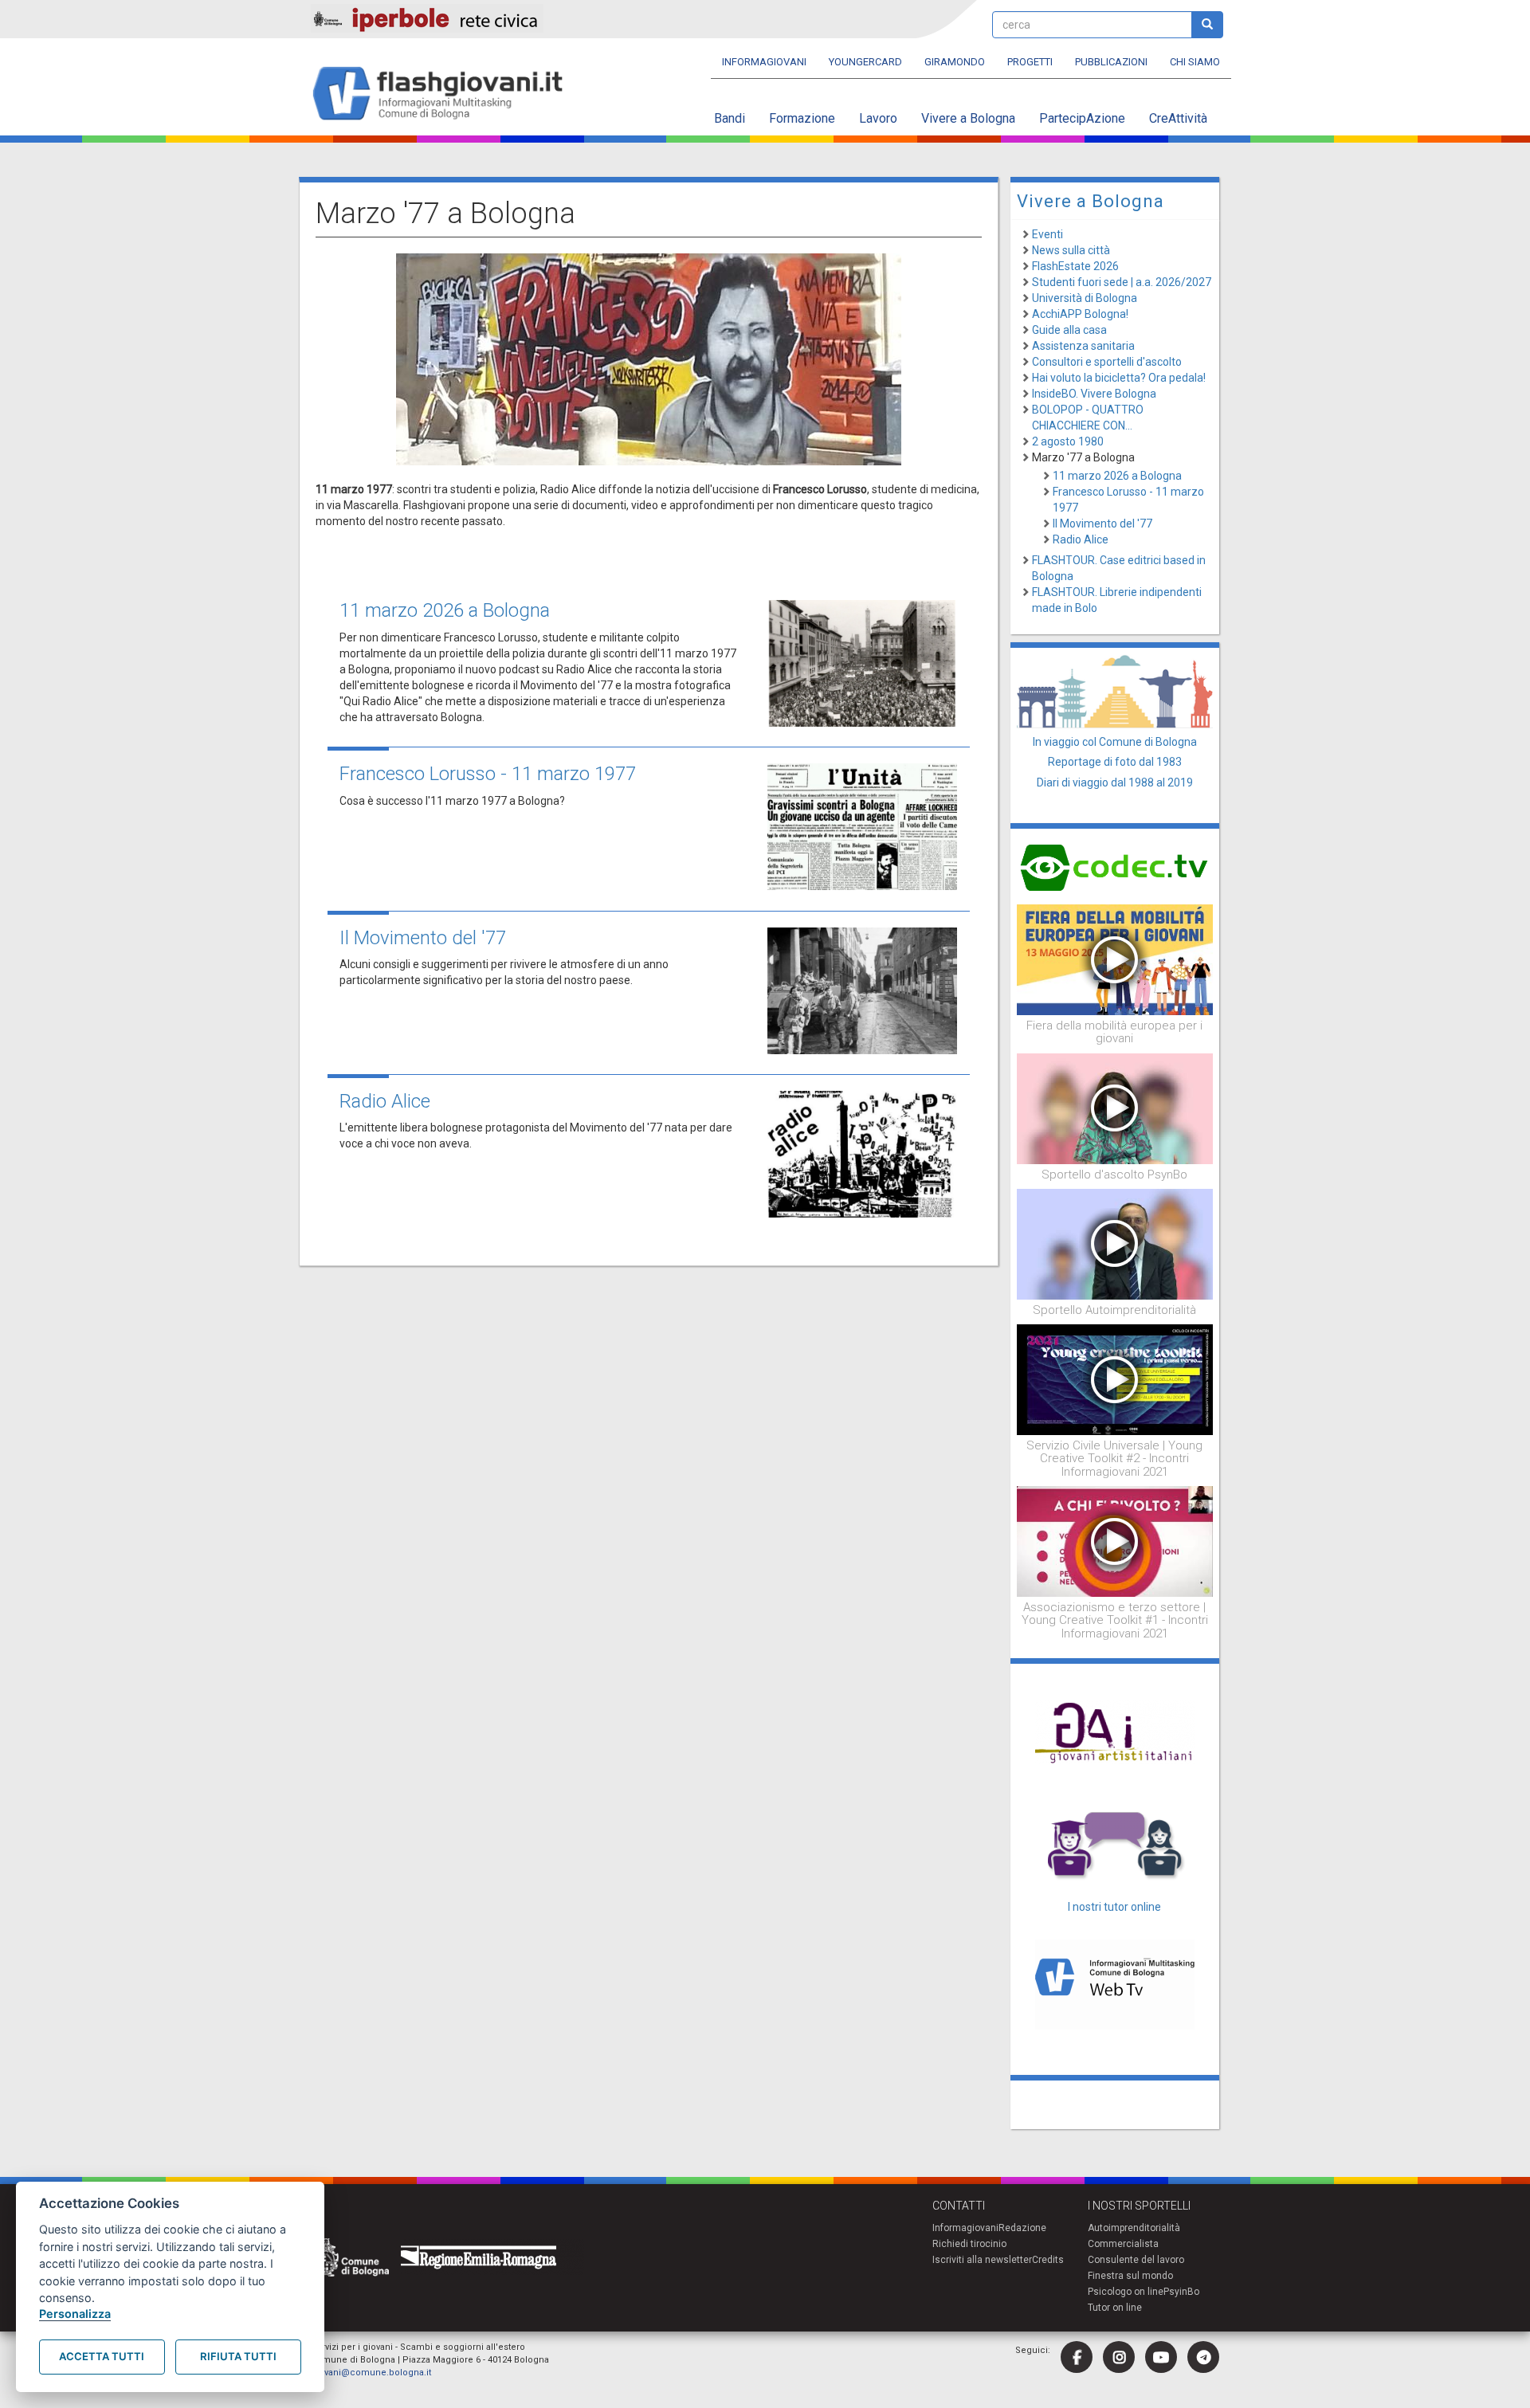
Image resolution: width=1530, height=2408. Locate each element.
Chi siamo (1195, 62)
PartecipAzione (1082, 118)
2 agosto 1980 (1068, 441)
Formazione (802, 118)
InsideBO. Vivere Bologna (1094, 394)
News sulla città (1071, 250)
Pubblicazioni (1111, 62)
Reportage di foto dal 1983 (1115, 762)
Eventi (1047, 234)
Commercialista (1123, 2244)
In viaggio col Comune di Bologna (1115, 742)
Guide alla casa (1069, 330)
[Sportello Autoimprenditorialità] (1115, 1243)
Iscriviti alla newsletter (982, 2260)
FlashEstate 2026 (1075, 266)
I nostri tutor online (1114, 1907)
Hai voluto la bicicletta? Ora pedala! (1119, 378)
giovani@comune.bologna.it (371, 2373)
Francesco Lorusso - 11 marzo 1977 (488, 774)
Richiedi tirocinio (969, 2244)
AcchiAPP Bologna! (1080, 314)
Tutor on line (1115, 2308)
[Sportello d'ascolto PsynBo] (1115, 1108)
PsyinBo (1181, 2292)
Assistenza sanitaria (1083, 346)
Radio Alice (385, 1101)
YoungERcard (865, 62)
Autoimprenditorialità (1134, 2228)
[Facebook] (1077, 2357)
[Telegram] (1203, 2357)
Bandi (730, 118)
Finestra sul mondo (1130, 2276)
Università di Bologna (1085, 298)
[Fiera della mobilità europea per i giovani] (1115, 959)
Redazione (1022, 2228)
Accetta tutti (102, 2356)
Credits (1048, 2260)
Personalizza (75, 2314)
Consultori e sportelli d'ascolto (1107, 362)
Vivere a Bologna (968, 118)
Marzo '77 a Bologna (1083, 457)
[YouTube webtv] (1161, 2357)
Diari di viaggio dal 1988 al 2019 (1115, 782)
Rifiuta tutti (238, 2356)
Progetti (1030, 62)
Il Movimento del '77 (423, 938)
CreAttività (1178, 118)
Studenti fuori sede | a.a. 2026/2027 (1122, 282)
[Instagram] (1119, 2357)
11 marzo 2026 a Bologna (445, 610)
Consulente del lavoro (1136, 2260)
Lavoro (878, 118)
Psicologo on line (1126, 2292)
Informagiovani (764, 62)
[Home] (444, 94)
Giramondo (955, 62)
